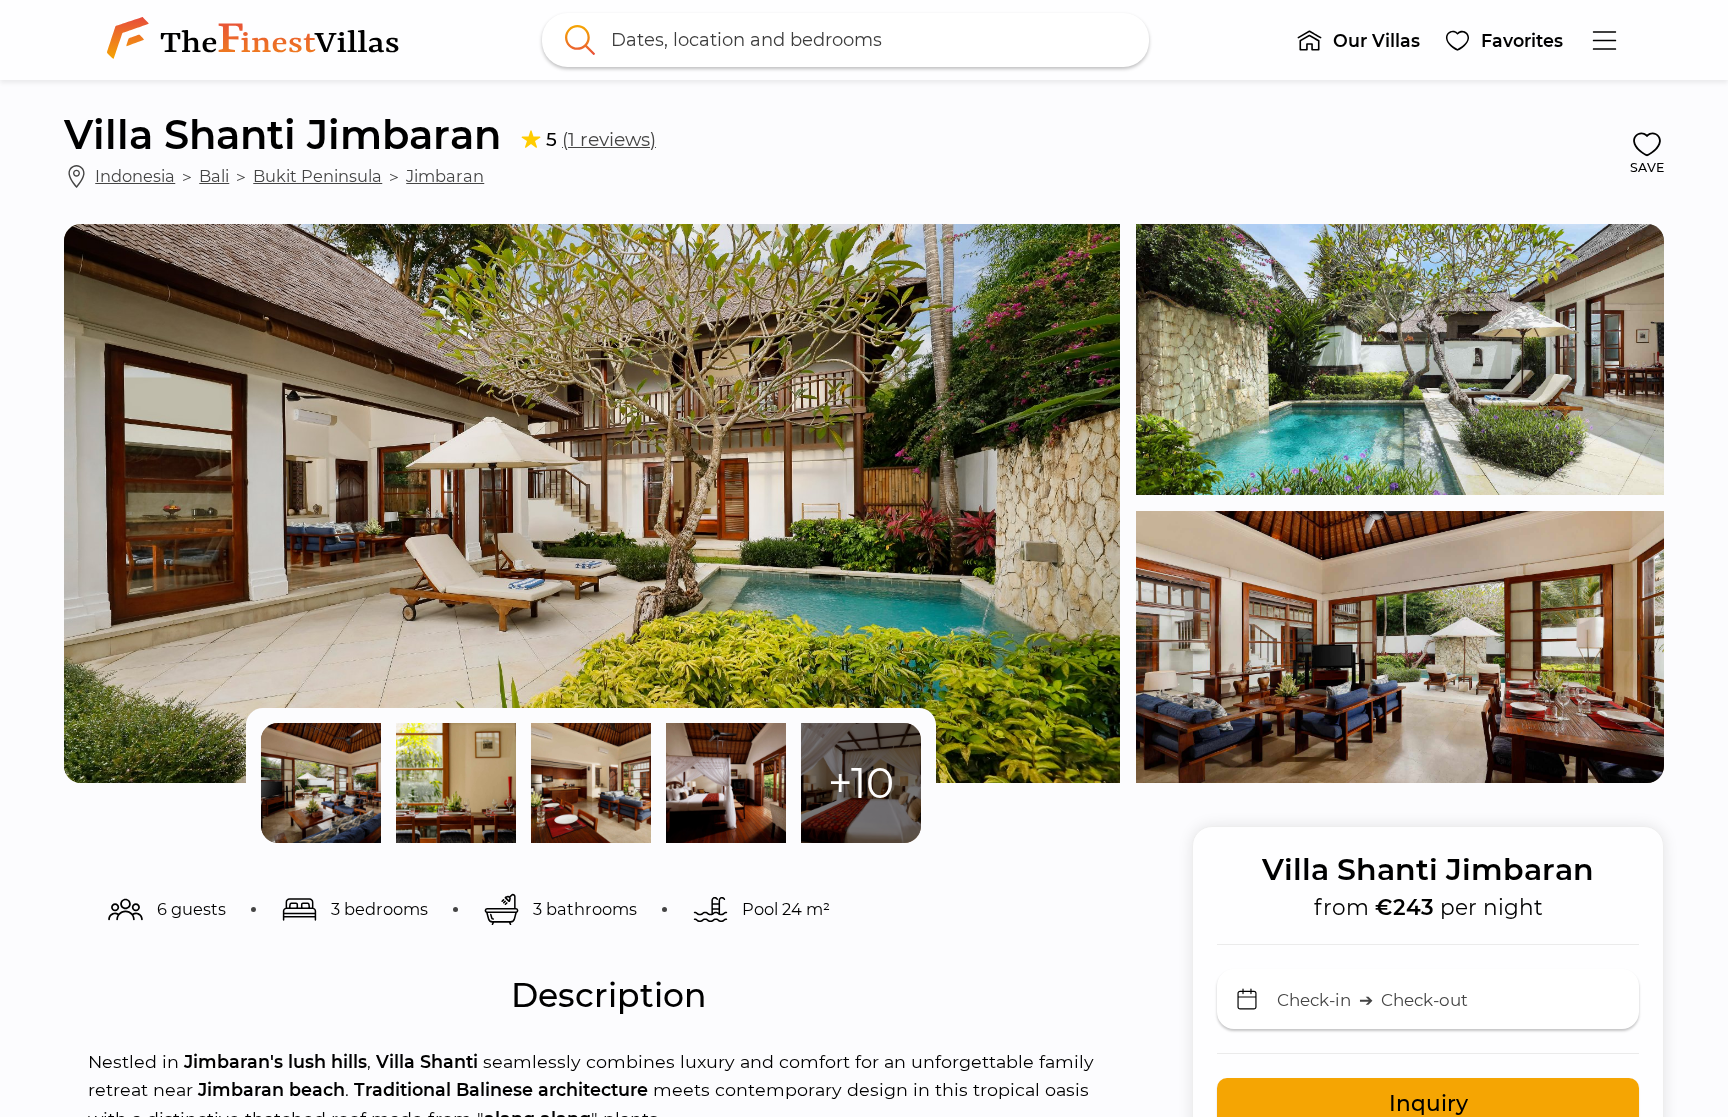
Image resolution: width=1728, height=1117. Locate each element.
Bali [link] (214, 176)
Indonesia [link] (135, 176)
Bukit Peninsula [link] (317, 176)
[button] (1358, 40)
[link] (257, 40)
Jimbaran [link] (445, 176)
